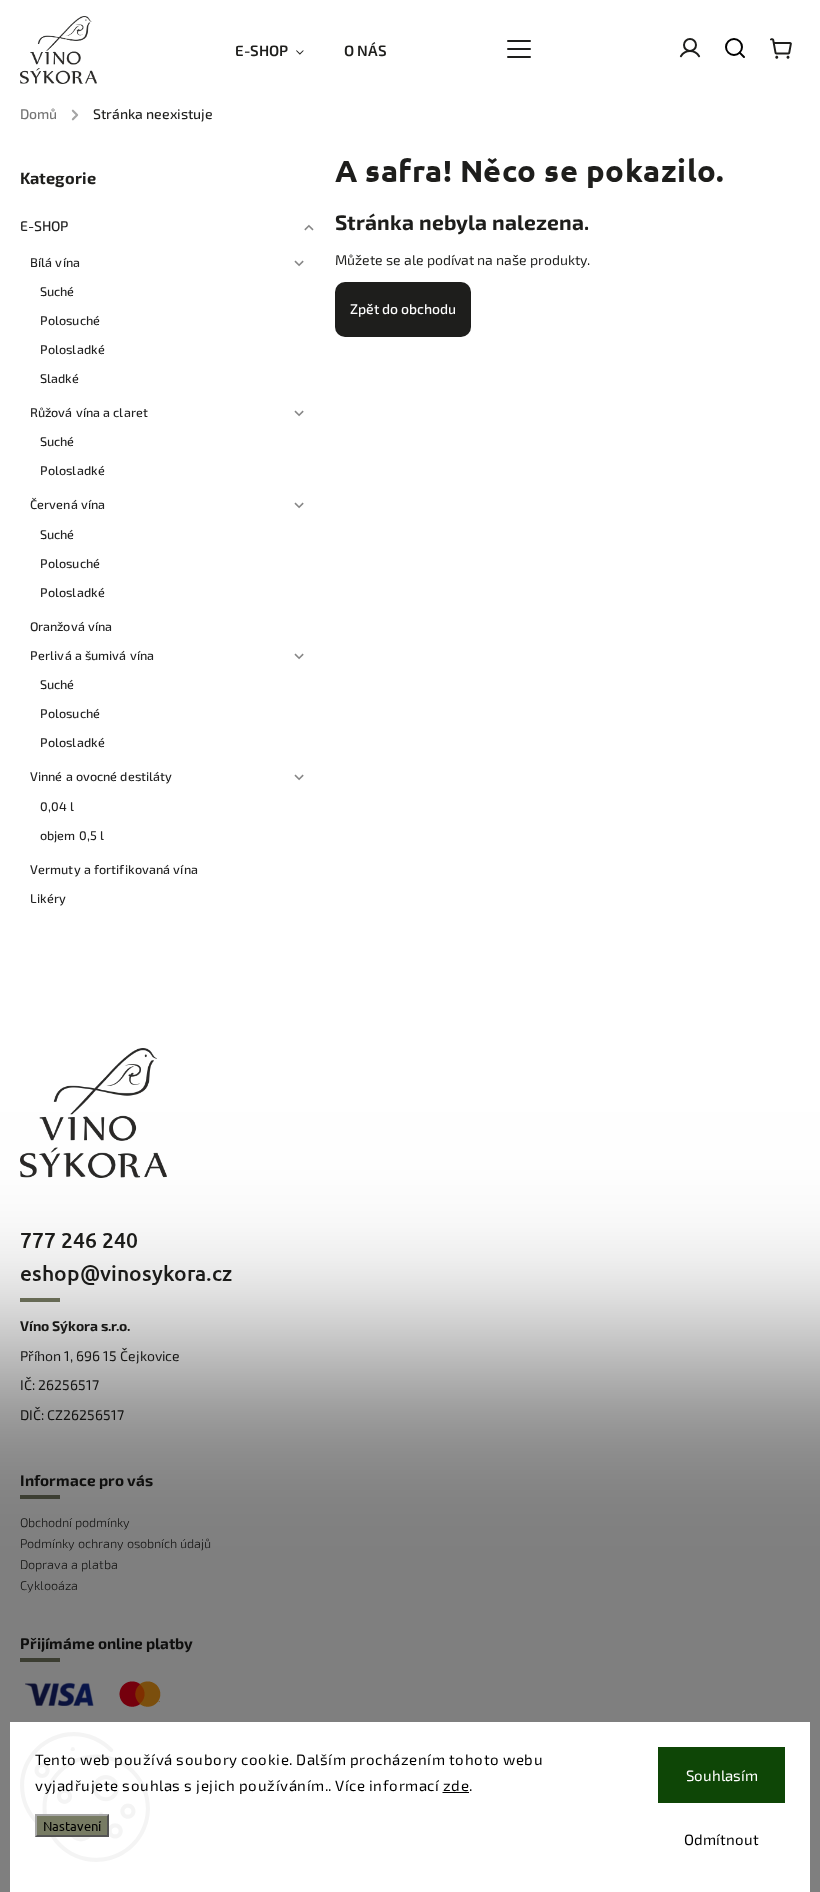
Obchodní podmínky (75, 1522)
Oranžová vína (71, 626)
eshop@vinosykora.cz (126, 1272)
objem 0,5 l (72, 835)
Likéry (48, 898)
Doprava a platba (69, 1564)
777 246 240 (79, 1239)
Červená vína (67, 504)
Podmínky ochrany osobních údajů (115, 1543)
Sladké (60, 378)
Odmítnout (721, 1839)
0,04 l (57, 806)
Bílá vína (55, 262)
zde (456, 1785)
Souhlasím (722, 1775)
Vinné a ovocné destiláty (101, 776)
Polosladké (72, 349)
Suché (57, 291)
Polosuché (70, 320)
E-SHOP (44, 225)
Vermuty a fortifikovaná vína (114, 869)
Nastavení (72, 1825)
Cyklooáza (49, 1585)
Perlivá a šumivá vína (92, 655)
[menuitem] (279, 50)
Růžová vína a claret (89, 412)
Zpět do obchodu (403, 308)
